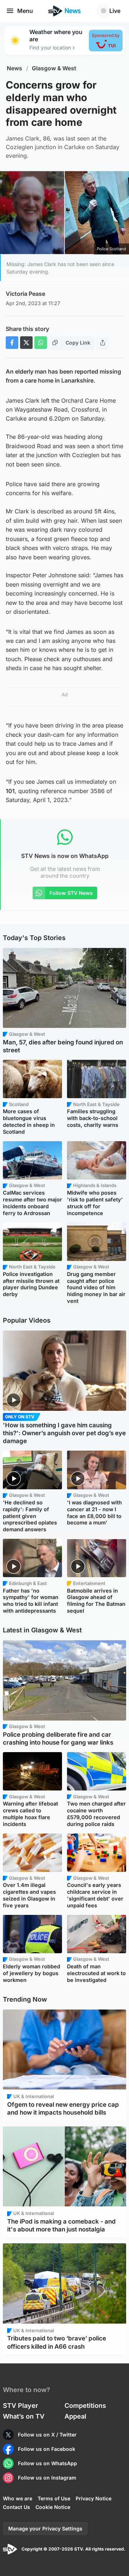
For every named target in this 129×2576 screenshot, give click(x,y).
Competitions (85, 2406)
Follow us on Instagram (47, 2478)
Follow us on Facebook (47, 2449)
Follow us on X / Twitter (47, 2435)
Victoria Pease (25, 294)
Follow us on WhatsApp (47, 2463)
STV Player (20, 2406)
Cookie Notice (53, 2507)
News (15, 68)
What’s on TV (24, 2416)
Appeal (75, 2416)
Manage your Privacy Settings (45, 2528)
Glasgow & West (54, 68)
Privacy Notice (94, 2498)
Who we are (18, 2498)
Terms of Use (54, 2498)
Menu (25, 11)
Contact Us (16, 2507)
